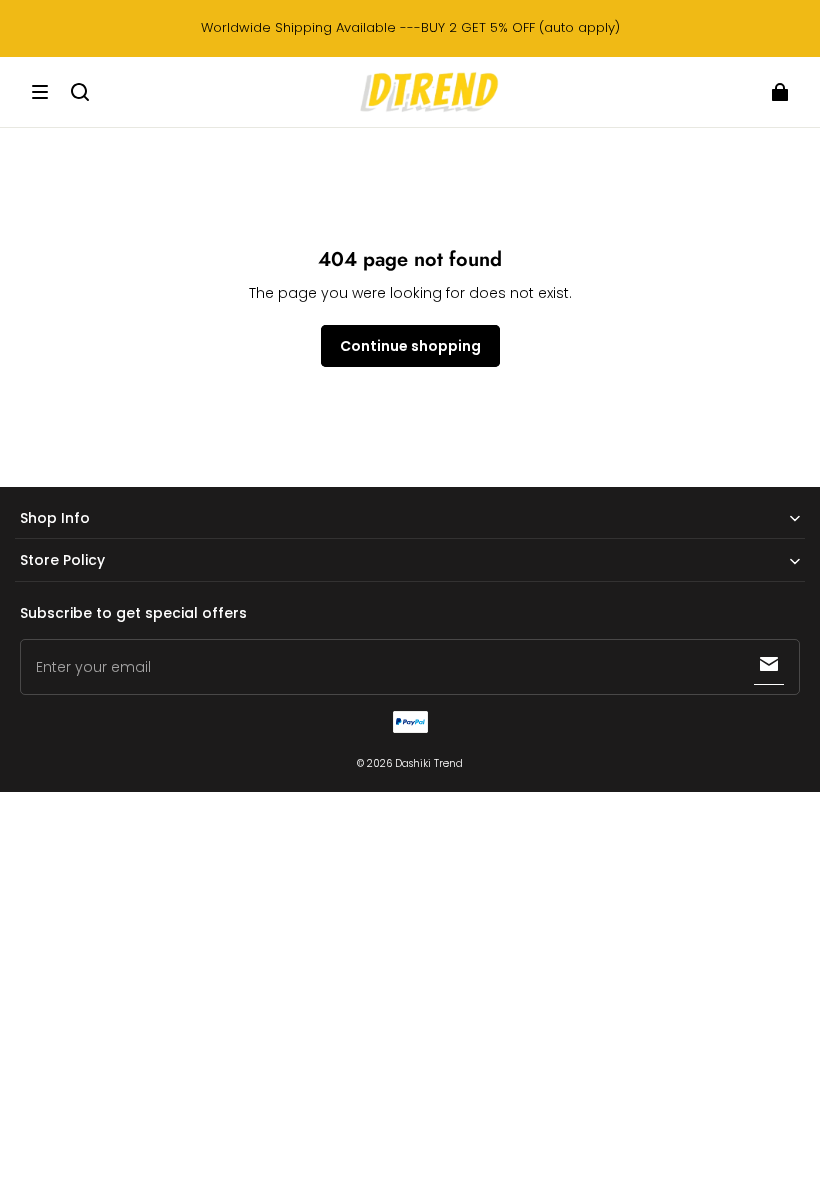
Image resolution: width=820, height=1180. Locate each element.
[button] (40, 92)
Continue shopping (410, 346)
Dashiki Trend (429, 763)
